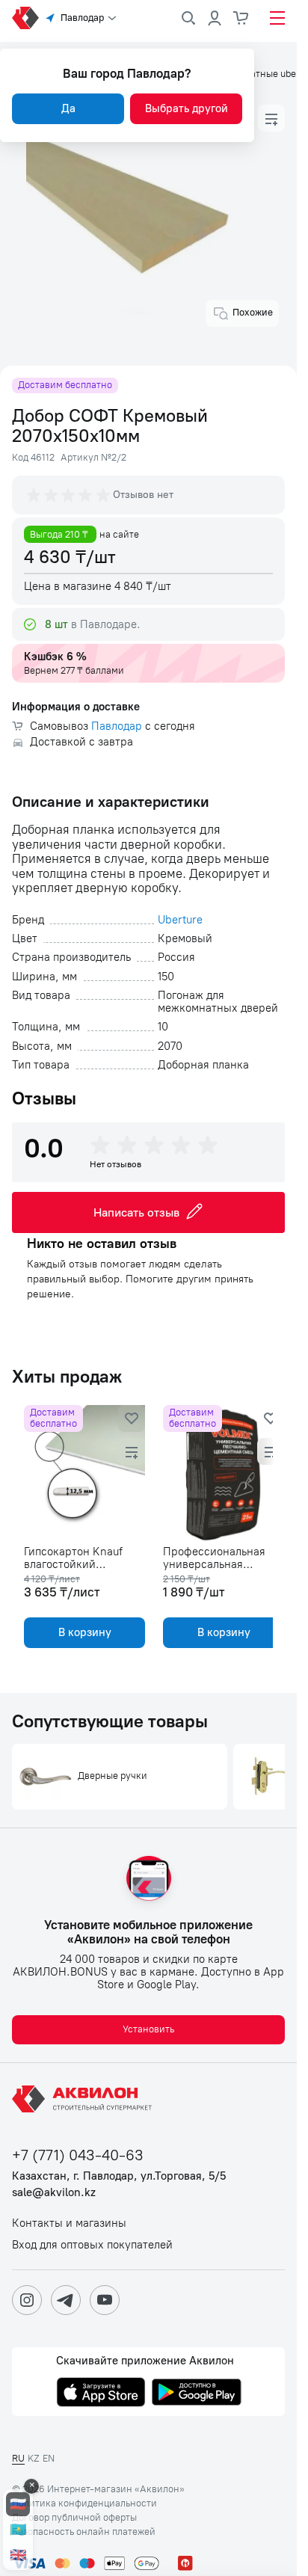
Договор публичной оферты (74, 2518)
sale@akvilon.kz (54, 2193)
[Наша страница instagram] (27, 2300)
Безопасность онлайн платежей (84, 2532)
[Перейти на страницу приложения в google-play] (197, 2394)
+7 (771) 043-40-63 (78, 2155)
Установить (148, 2029)
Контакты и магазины (69, 2223)
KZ (34, 2458)
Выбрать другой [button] (187, 108)
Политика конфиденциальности (84, 2503)
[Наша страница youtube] (105, 2300)
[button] (271, 118)
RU (18, 2458)
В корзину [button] (82, 1632)
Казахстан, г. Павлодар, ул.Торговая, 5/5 (119, 2176)
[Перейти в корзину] (241, 18)
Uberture (180, 920)
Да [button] (68, 108)
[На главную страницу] (84, 2099)
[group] (70, 495)
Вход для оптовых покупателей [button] (92, 2245)
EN (49, 2458)
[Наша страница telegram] (66, 2300)
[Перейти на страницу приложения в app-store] (101, 2394)
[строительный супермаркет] (25, 18)
